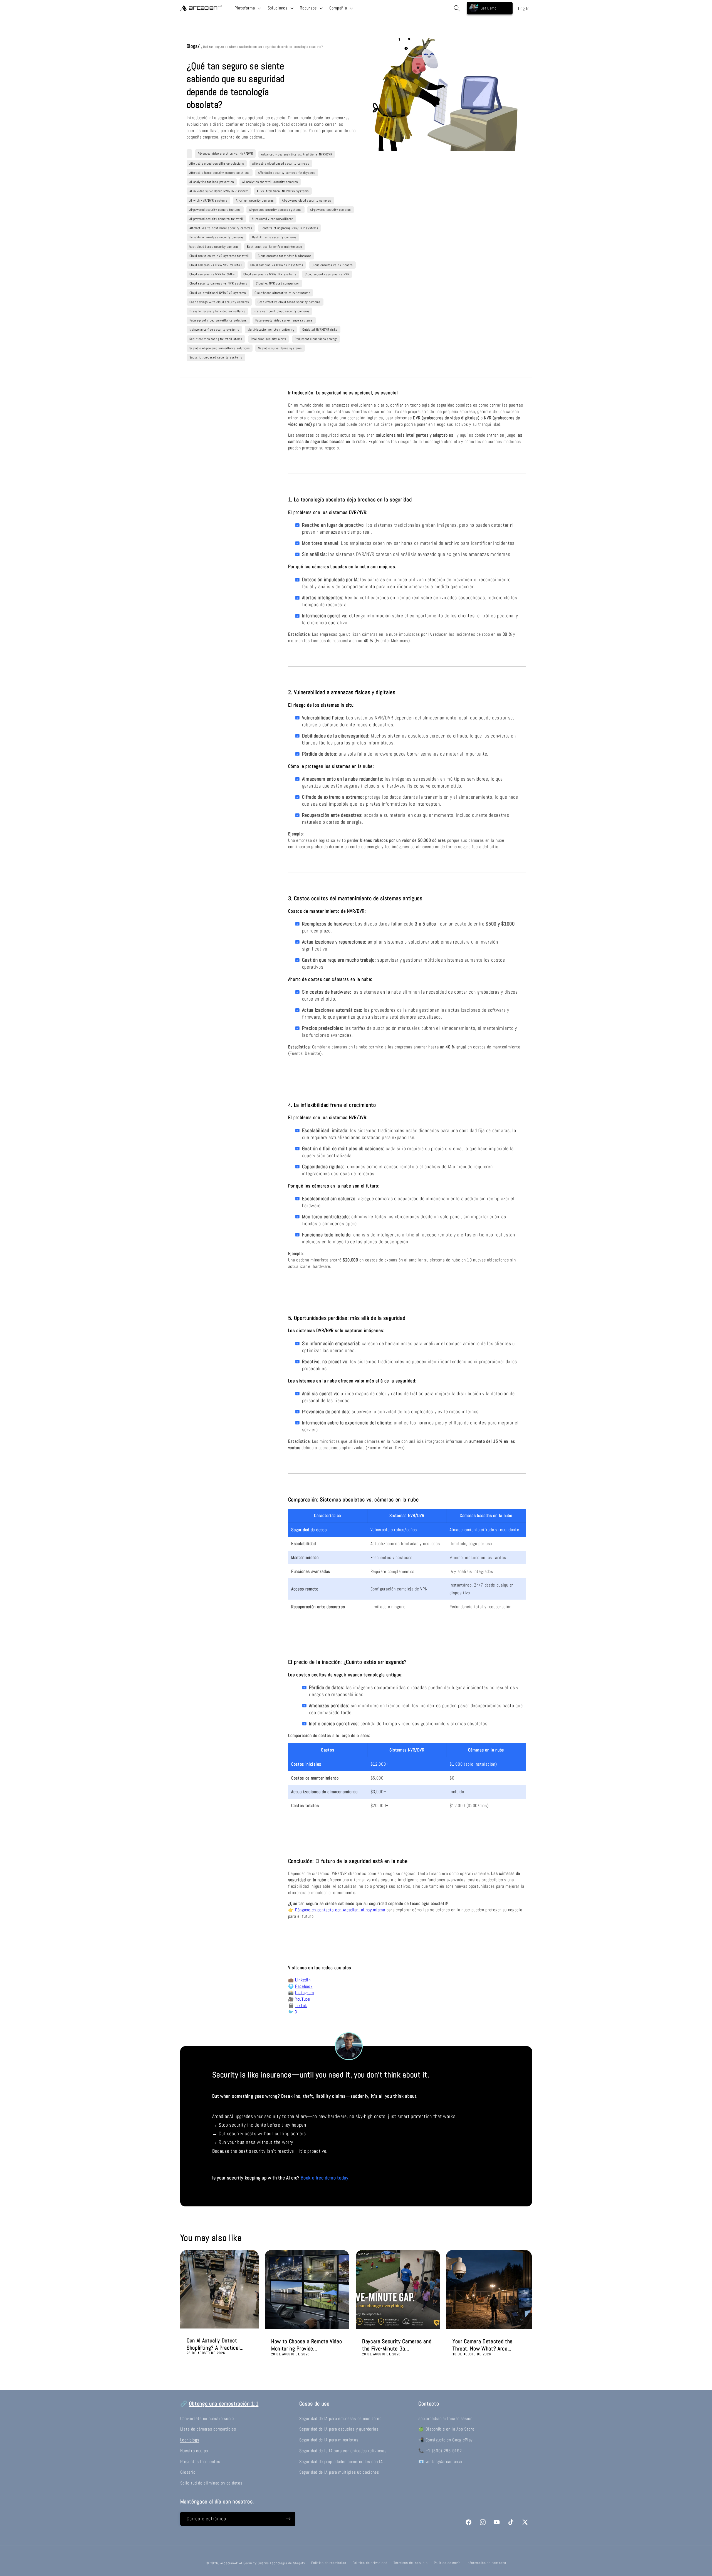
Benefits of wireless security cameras (217, 237)
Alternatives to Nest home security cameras (221, 228)
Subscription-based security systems (216, 357)
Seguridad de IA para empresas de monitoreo (340, 2418)
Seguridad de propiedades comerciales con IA (341, 2462)
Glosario (188, 2472)
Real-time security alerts (269, 339)
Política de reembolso (329, 2563)
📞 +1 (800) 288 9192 (440, 2451)
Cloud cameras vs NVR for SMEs (212, 274)
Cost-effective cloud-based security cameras (289, 302)
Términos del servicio (411, 2563)
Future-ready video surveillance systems (284, 320)
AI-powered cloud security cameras (307, 201)
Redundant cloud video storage (316, 339)
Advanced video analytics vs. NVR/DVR (225, 154)
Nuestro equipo (194, 2451)
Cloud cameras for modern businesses (285, 256)
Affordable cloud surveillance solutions (217, 164)
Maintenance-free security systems (214, 330)
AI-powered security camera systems (275, 210)
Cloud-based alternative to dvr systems (282, 293)
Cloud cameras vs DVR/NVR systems (277, 265)
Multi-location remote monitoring (271, 330)
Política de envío (447, 2563)
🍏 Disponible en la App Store (446, 2429)
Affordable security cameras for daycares (287, 173)
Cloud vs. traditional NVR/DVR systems (218, 293)
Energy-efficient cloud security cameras (282, 311)
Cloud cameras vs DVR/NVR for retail (216, 265)
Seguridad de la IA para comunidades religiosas (343, 2451)
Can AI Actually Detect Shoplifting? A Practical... (215, 2344)
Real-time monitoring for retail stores (216, 339)
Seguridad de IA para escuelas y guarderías (339, 2429)
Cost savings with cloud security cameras (219, 302)
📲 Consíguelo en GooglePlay (445, 2440)
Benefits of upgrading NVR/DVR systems (290, 228)
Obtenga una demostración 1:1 (224, 2404)
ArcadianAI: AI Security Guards (244, 2563)
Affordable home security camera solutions (220, 173)
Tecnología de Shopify (287, 2563)
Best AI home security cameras (274, 237)
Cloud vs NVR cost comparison (278, 283)
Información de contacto (486, 2563)
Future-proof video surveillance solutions (218, 320)
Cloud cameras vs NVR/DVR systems (270, 274)
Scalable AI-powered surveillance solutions (220, 348)
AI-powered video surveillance (273, 219)
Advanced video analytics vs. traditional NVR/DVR (297, 154)
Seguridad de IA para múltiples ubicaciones (339, 2472)
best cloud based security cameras (214, 247)
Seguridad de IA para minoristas (329, 2440)
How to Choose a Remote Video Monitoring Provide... (306, 2345)
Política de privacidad (370, 2563)
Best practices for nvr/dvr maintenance (274, 247)
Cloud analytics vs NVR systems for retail (219, 256)
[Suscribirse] (288, 2519)
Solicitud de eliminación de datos (211, 2483)
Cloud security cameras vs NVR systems (219, 283)
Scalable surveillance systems (280, 348)
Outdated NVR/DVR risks (320, 330)
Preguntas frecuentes (200, 2462)
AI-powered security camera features (215, 210)
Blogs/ (194, 46)
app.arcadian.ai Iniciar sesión (445, 2418)
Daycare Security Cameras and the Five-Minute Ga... (397, 2345)
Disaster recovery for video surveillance (217, 311)
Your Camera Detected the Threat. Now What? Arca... (483, 2345)
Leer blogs (190, 2440)
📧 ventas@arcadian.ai (440, 2462)
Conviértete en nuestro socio (207, 2418)
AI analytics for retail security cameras (270, 182)
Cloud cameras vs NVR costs (332, 265)
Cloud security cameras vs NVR (327, 274)
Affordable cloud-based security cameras (281, 164)
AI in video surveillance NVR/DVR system (219, 191)
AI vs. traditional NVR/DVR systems (283, 191)
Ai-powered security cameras (331, 210)
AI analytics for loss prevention (212, 182)
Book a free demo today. (325, 2178)
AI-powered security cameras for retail (216, 219)
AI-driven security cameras (255, 201)
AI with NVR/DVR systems (209, 201)
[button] (247, 8)
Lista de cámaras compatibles (208, 2429)
